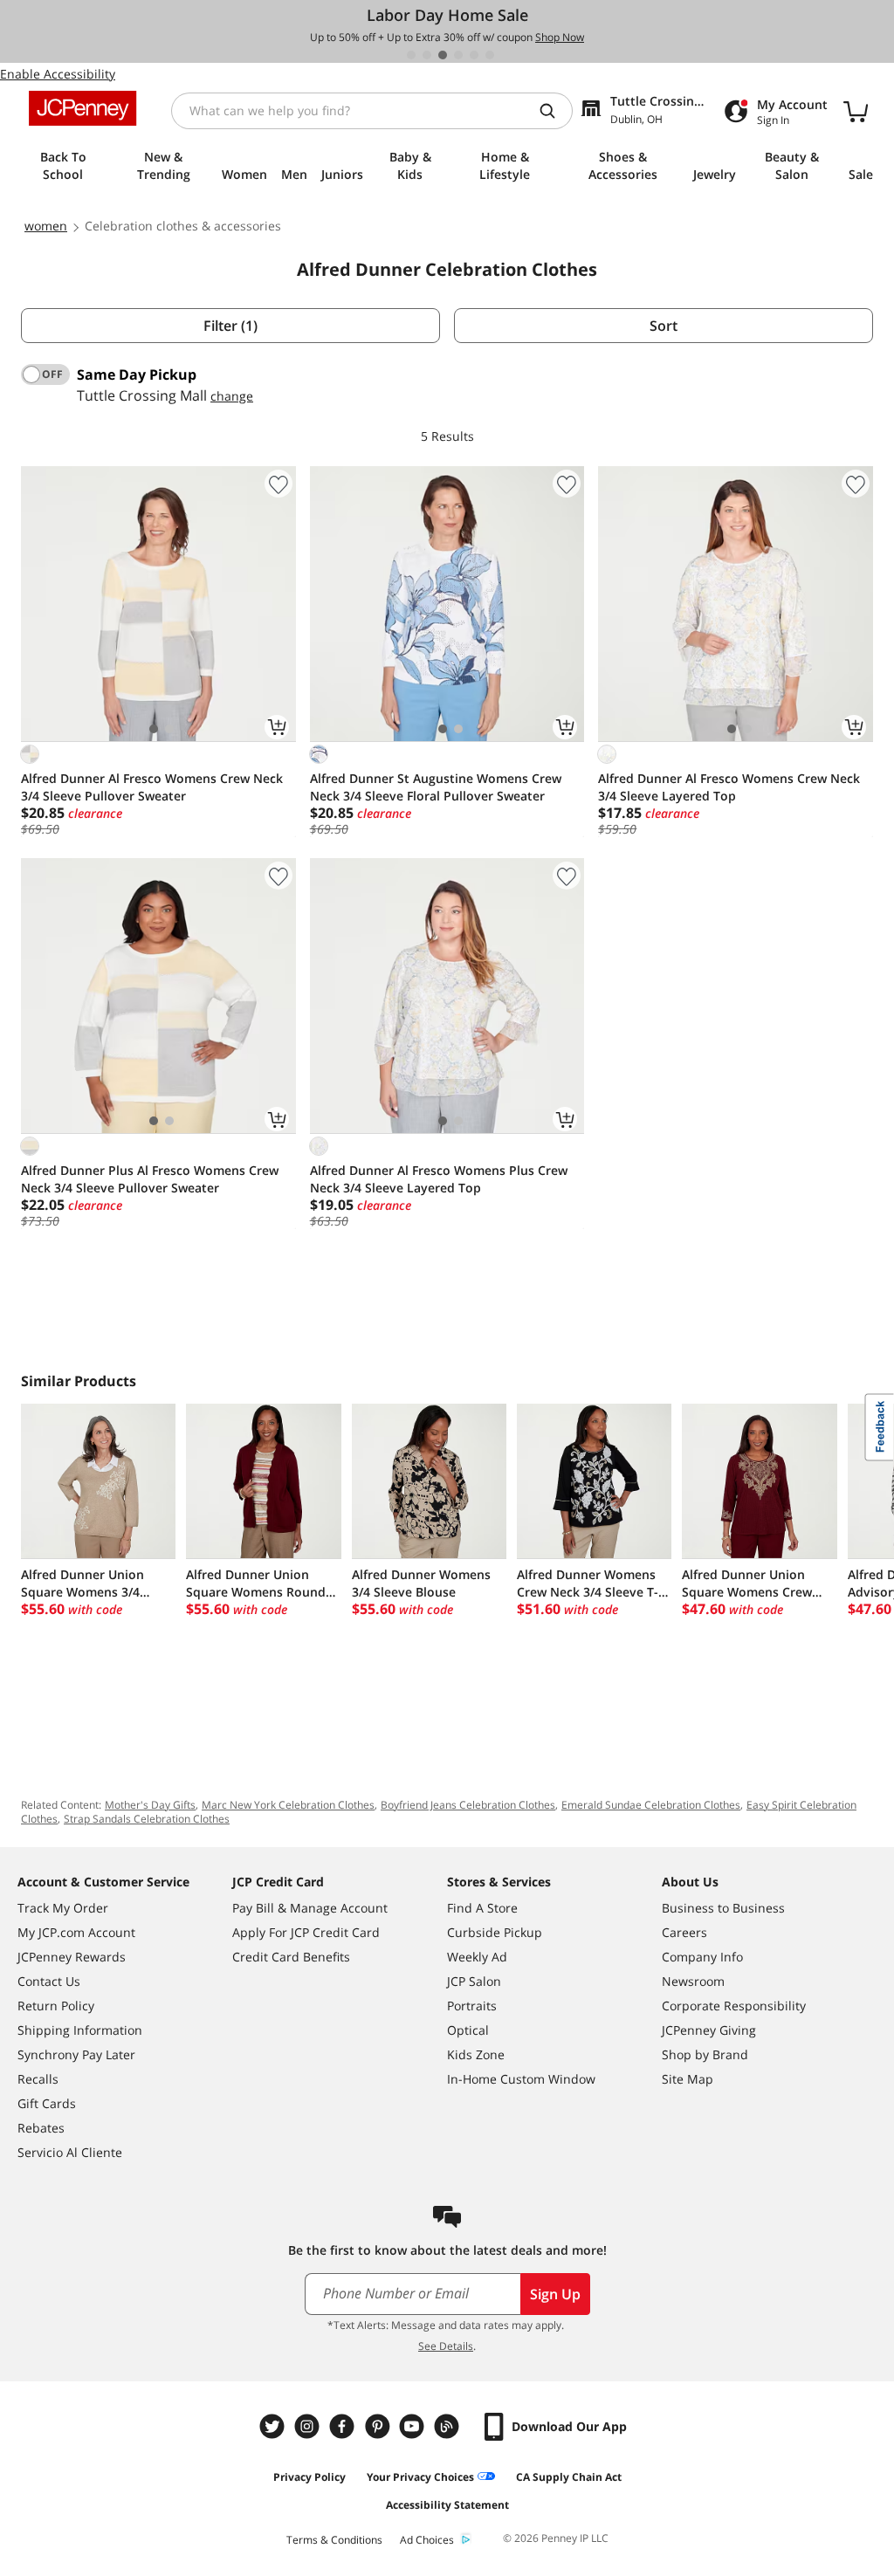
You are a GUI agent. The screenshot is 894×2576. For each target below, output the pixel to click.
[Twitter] (274, 2426)
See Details (446, 2346)
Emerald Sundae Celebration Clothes (651, 1805)
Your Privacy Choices (420, 2477)
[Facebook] (344, 2426)
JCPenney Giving (709, 2030)
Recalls (38, 2079)
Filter (230, 326)
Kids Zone (476, 2054)
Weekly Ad (477, 1957)
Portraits (472, 2006)
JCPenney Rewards (72, 1957)
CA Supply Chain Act (569, 2477)
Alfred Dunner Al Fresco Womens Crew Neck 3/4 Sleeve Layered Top (729, 787)
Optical (468, 2030)
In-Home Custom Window (521, 2079)
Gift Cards (47, 2103)
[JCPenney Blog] (449, 2426)
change (232, 396)
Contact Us (49, 1981)
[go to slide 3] (443, 55)
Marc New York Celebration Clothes (288, 1805)
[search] (554, 111)
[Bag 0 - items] (856, 111)
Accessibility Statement (447, 2505)
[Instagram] (309, 2426)
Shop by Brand (705, 2054)
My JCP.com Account (76, 1932)
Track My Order (63, 1908)
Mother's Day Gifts (150, 1805)
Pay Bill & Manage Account (310, 1908)
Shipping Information (80, 2030)
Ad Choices (427, 2540)
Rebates (41, 2128)
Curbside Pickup (495, 1932)
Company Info (702, 1957)
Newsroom (693, 1981)
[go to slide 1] (411, 55)
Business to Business (723, 1908)
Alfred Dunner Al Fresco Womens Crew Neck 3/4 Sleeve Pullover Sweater (152, 787)
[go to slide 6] (490, 55)
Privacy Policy (309, 2477)
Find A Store (482, 1908)
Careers (684, 1932)
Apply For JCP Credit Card (306, 1932)
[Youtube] (414, 2426)
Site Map (688, 2079)
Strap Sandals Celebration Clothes (147, 1819)
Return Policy (56, 2006)
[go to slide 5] (474, 55)
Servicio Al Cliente (70, 2152)
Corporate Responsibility (734, 2006)
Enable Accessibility (58, 74)
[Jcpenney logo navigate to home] (83, 108)
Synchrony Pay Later (76, 2054)
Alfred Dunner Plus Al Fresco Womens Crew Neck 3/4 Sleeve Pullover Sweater (150, 1179)
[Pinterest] (379, 2426)
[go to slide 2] (427, 55)
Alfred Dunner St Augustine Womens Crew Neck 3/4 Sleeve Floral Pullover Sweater (436, 787)
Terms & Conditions (334, 2540)
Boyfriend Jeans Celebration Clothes (468, 1805)
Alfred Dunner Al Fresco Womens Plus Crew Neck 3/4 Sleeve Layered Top (439, 1179)
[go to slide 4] (458, 55)
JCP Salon (474, 1981)
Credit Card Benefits (291, 1957)
